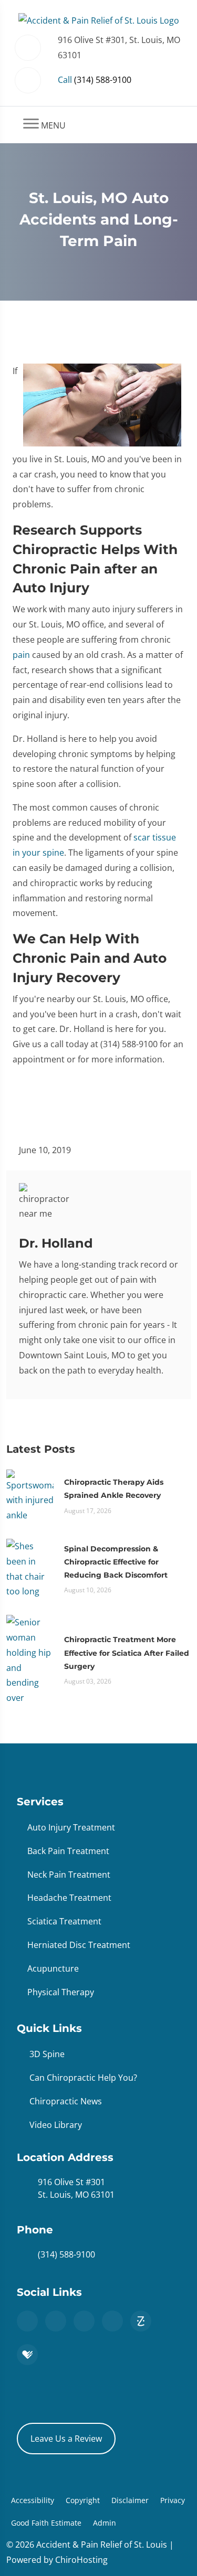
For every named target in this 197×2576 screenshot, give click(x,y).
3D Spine (47, 2054)
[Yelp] (112, 2321)
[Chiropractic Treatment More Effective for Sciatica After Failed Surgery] (30, 1659)
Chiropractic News (66, 2101)
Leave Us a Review (66, 2439)
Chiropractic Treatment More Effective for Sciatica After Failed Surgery (127, 1653)
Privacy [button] (173, 2500)
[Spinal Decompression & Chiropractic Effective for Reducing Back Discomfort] (30, 1568)
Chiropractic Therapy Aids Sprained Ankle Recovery (114, 1489)
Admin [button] (105, 2523)
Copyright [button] (83, 2500)
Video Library (56, 2125)
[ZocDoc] (141, 2321)
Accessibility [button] (33, 2500)
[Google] (27, 2321)
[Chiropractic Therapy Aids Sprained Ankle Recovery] (30, 1495)
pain (21, 655)
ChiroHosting (81, 2560)
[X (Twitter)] (84, 2321)
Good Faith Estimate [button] (46, 2523)
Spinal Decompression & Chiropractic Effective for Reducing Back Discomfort (116, 1562)
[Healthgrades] (27, 2355)
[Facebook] (56, 2321)
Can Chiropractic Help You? (83, 2078)
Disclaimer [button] (130, 2500)
